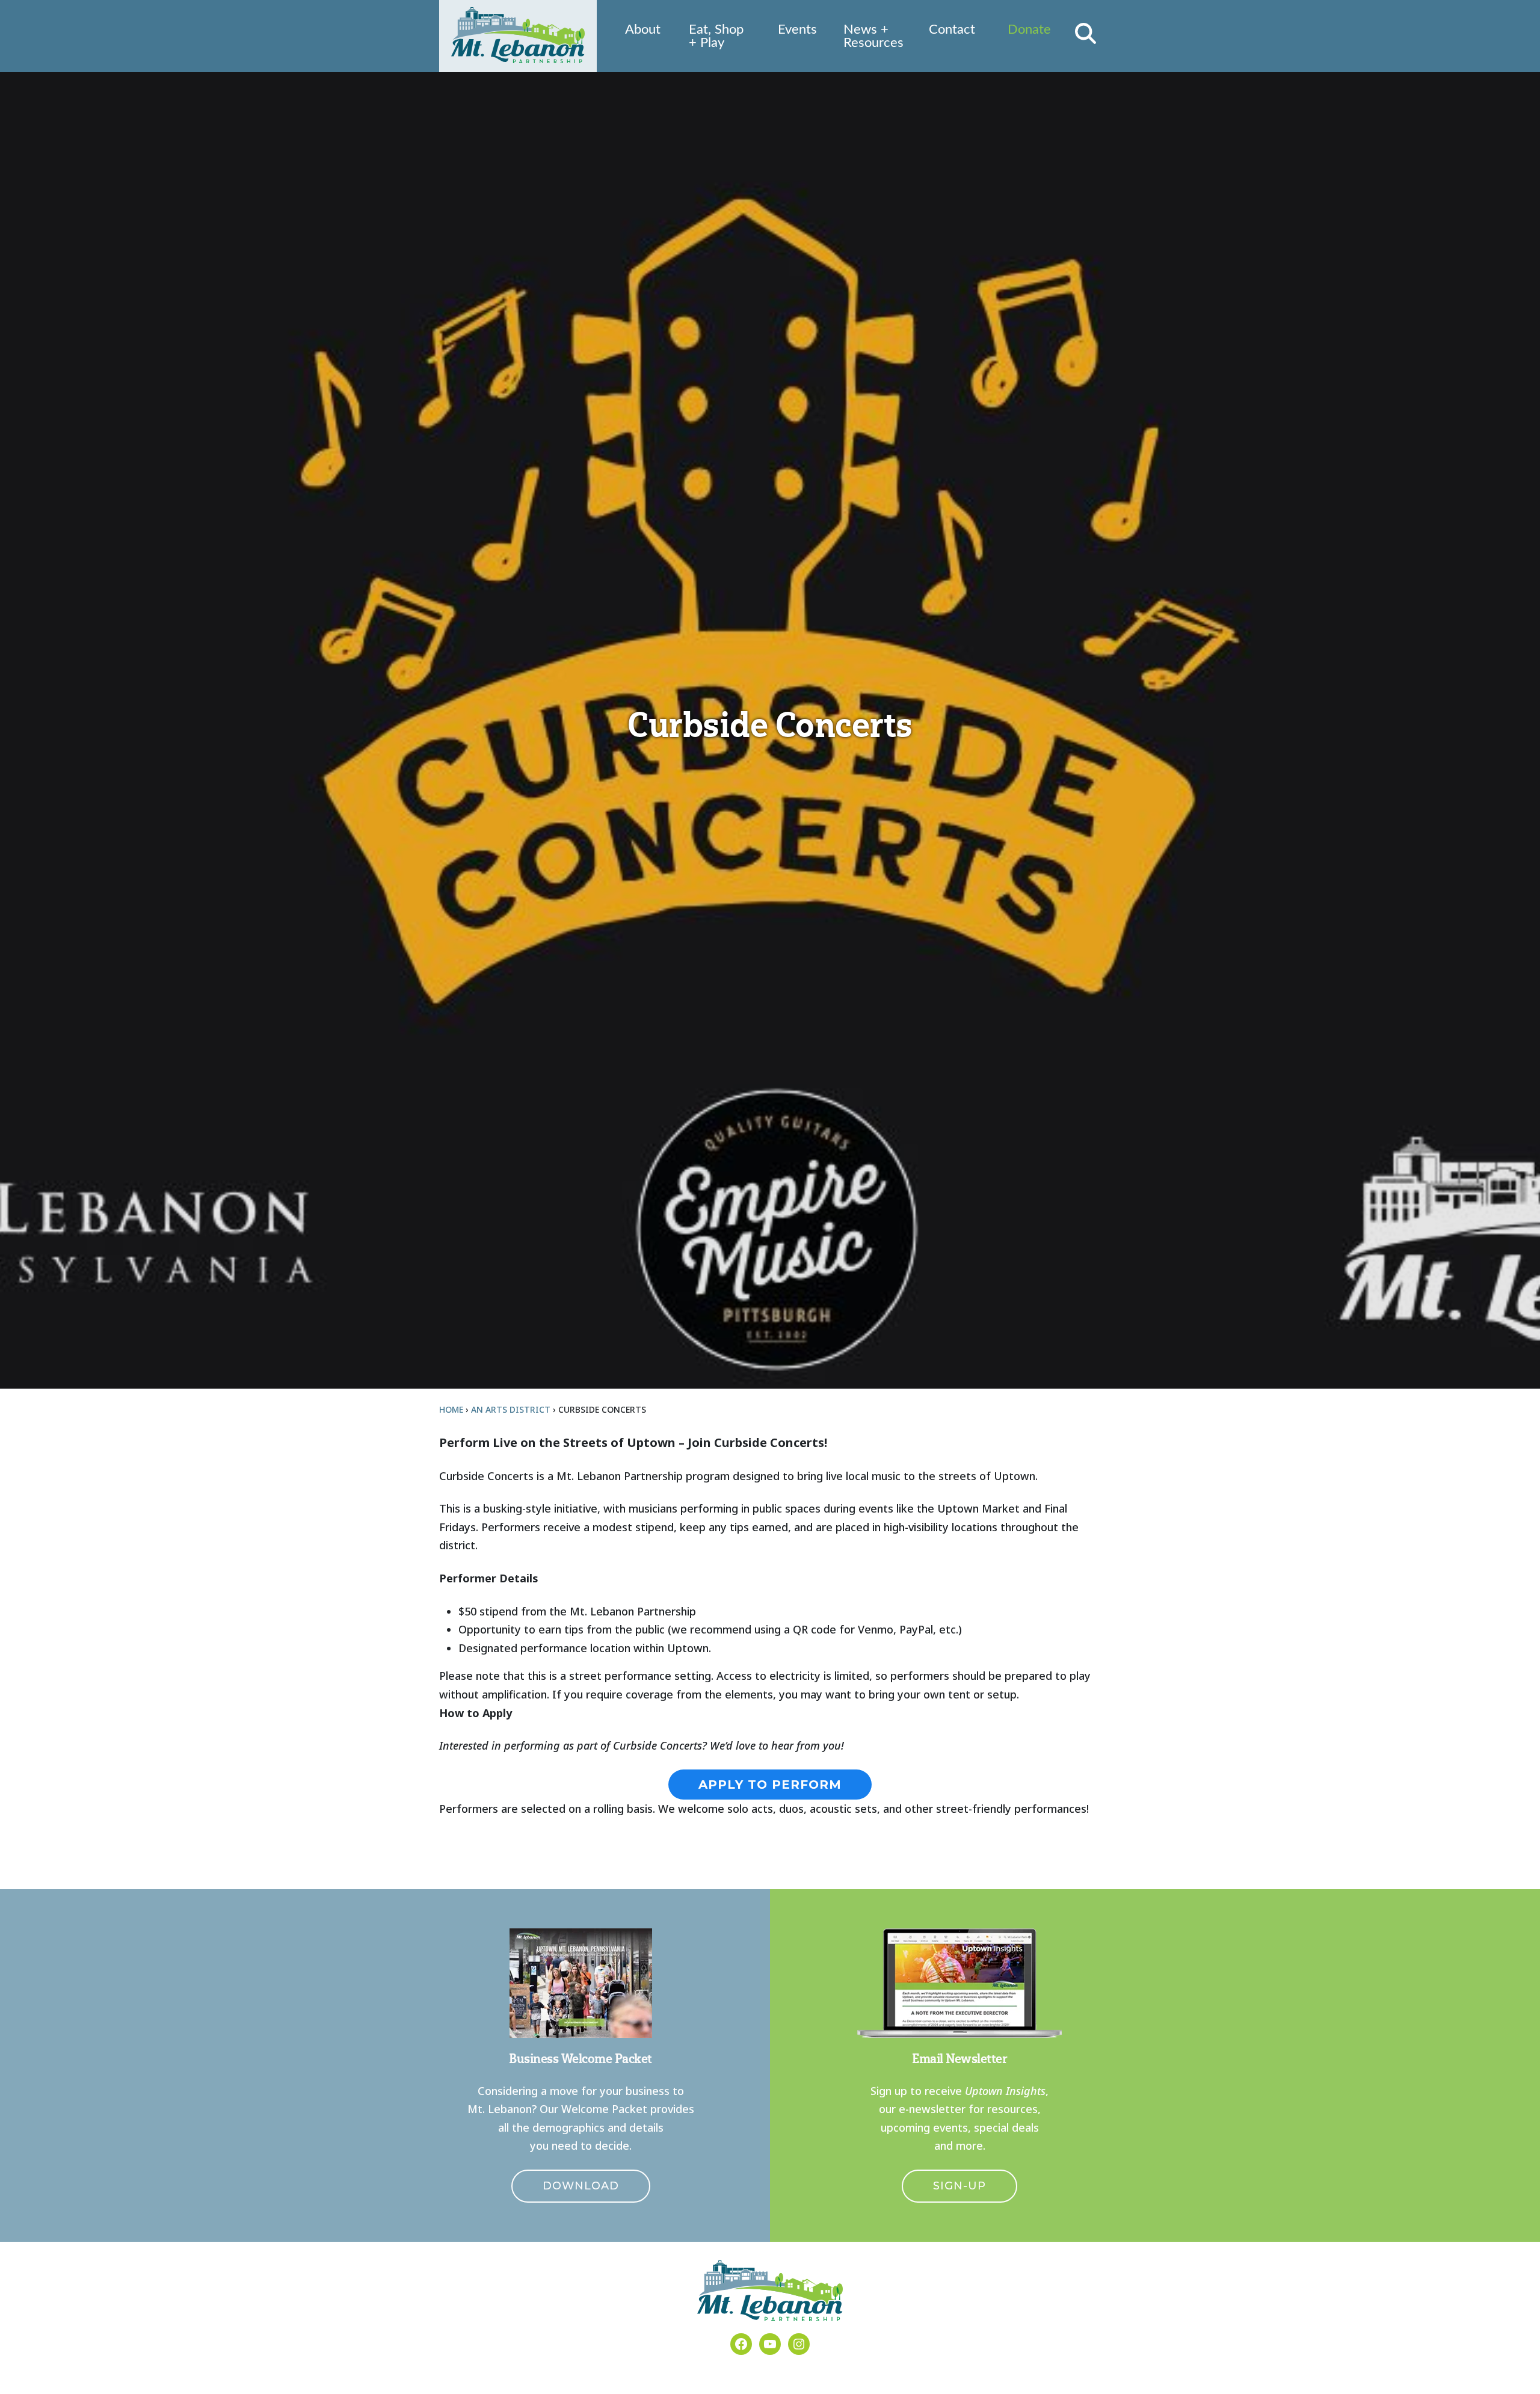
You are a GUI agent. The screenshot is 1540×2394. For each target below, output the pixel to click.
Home (451, 1409)
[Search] (1086, 33)
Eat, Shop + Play (716, 36)
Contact (952, 29)
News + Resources (873, 36)
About (643, 29)
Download (581, 2186)
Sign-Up (959, 2186)
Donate (1029, 29)
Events (797, 29)
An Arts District (511, 1409)
